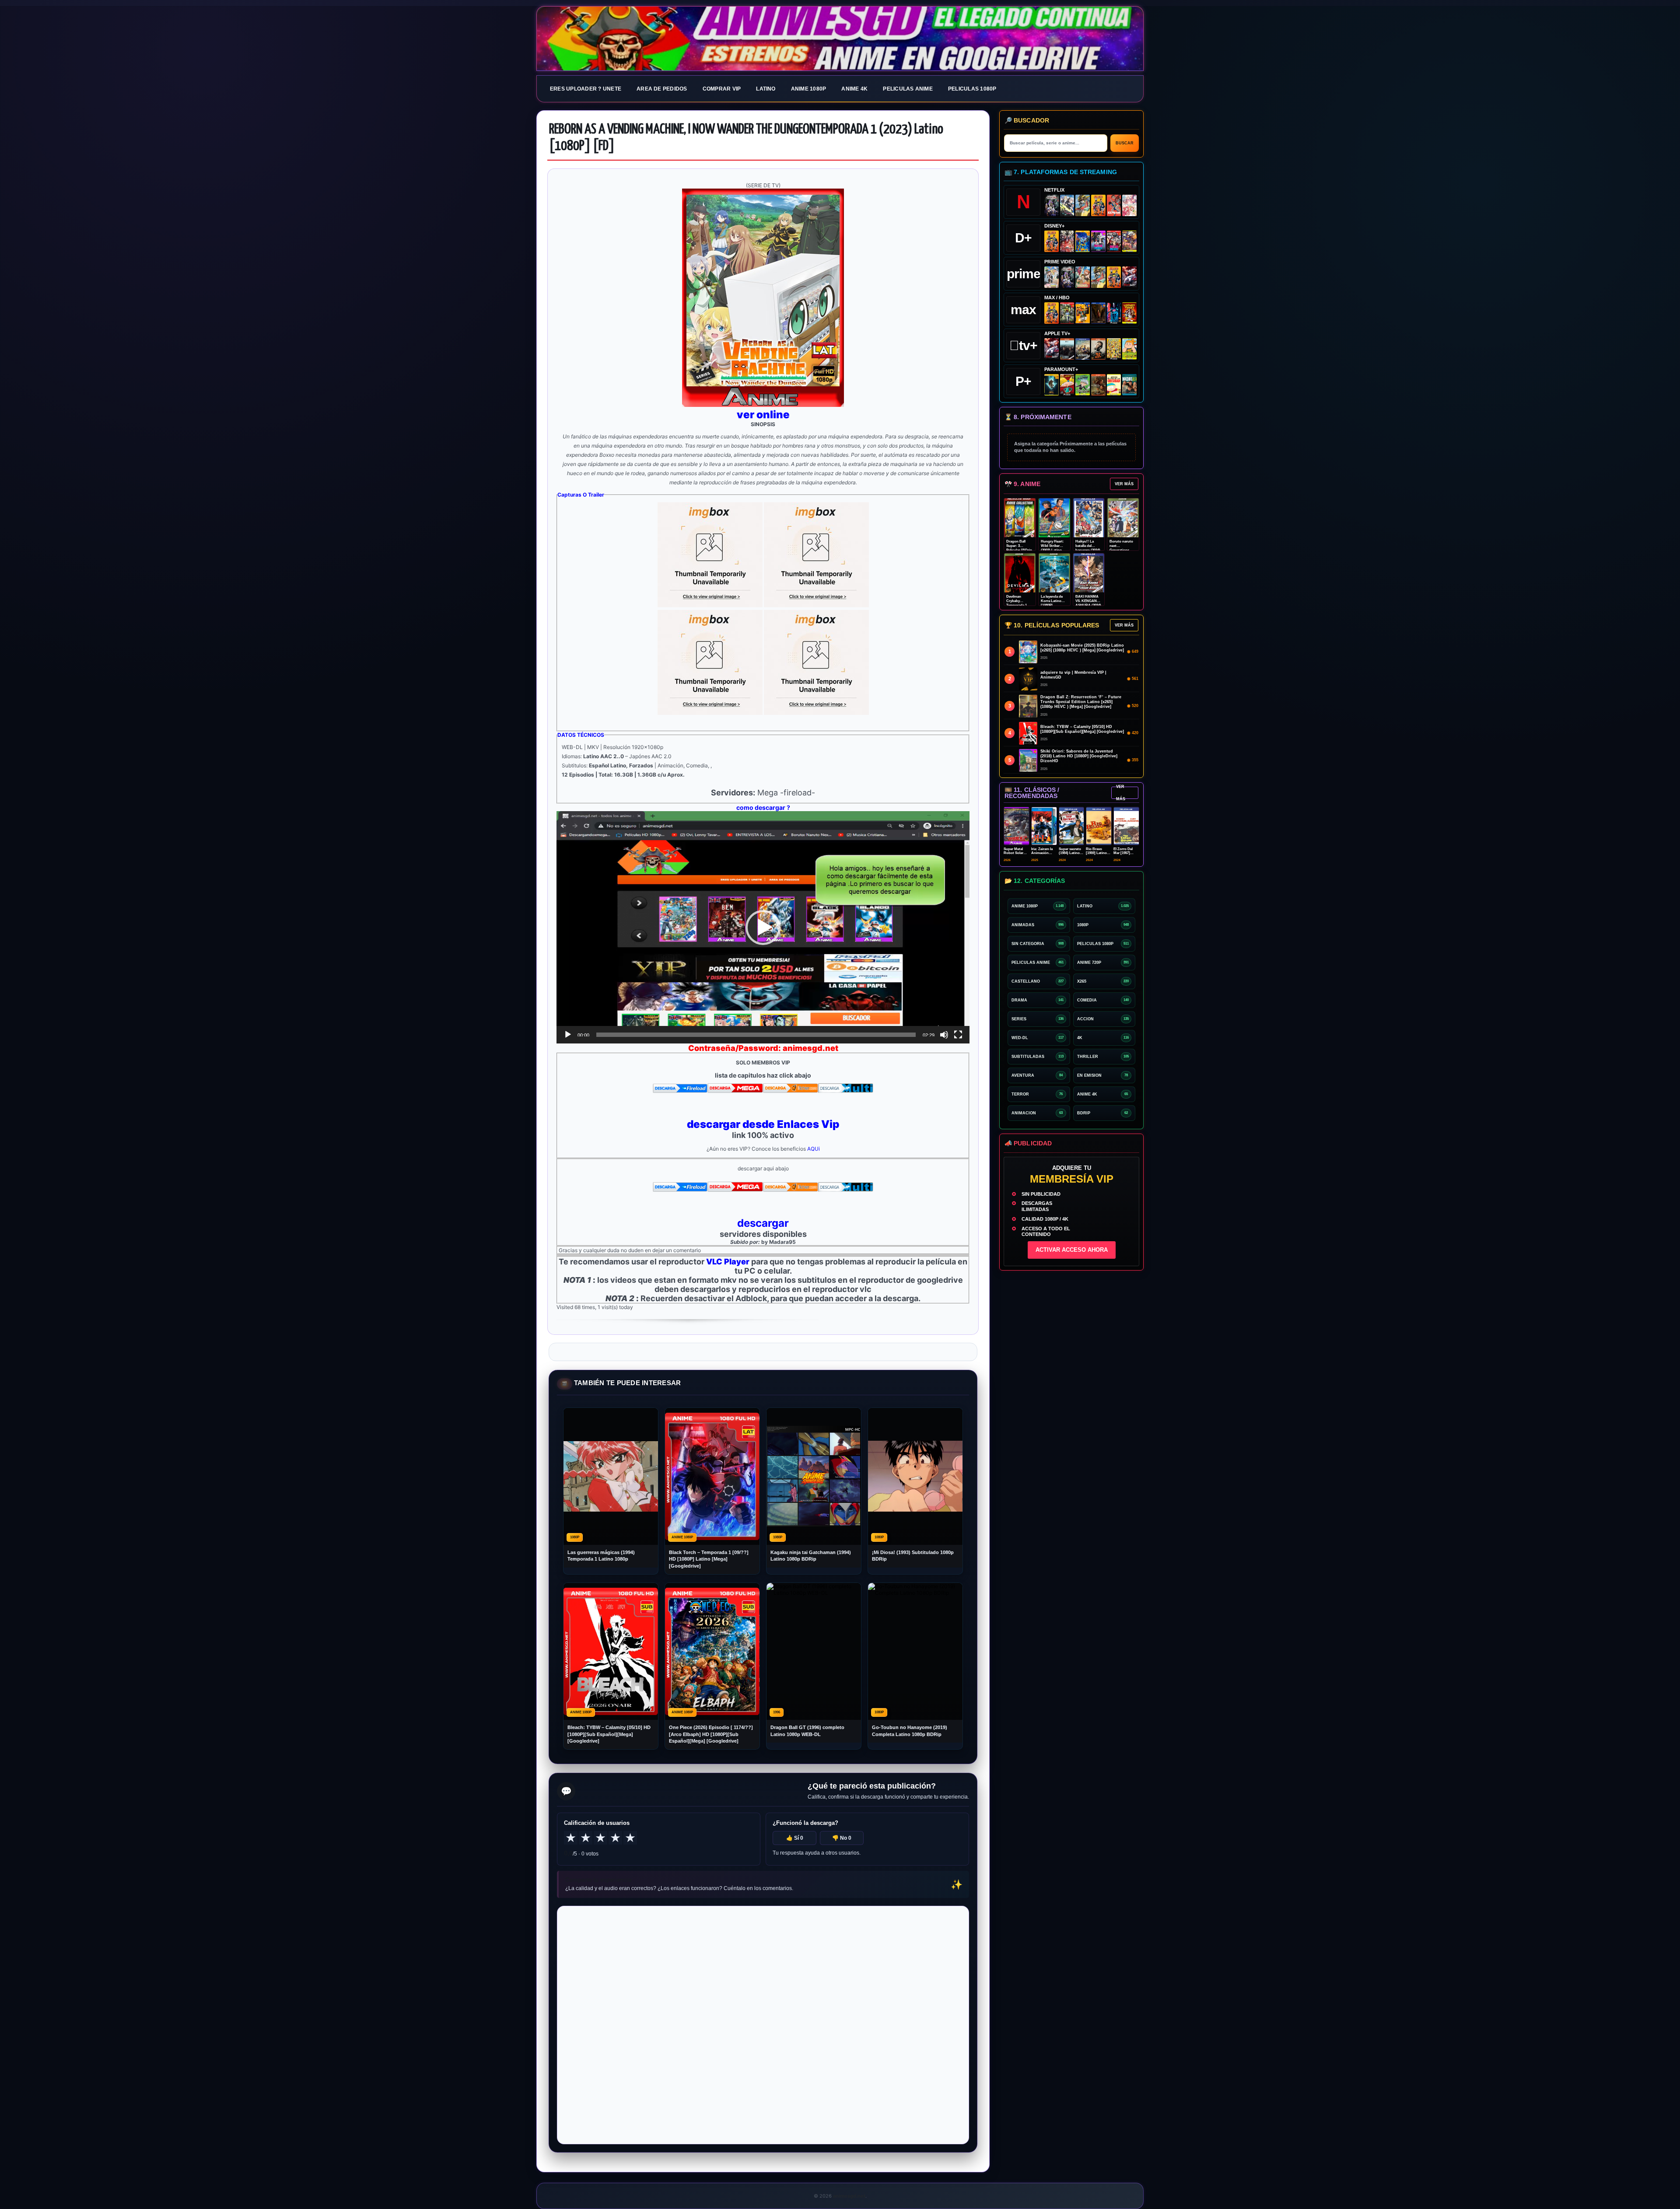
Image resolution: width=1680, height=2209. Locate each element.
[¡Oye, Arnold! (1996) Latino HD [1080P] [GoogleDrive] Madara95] (1067, 385)
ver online (763, 415)
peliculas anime (908, 89)
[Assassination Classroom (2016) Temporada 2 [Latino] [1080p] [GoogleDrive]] (1067, 313)
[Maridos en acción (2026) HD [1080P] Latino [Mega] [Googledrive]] (1083, 313)
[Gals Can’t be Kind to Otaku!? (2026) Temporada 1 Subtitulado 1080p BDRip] (1052, 277)
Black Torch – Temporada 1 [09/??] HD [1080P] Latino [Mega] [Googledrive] (709, 1559)
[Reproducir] (568, 1035)
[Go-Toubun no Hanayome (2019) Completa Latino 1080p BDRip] (1129, 205)
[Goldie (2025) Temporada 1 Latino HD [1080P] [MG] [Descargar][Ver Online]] (1129, 349)
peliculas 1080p (972, 89)
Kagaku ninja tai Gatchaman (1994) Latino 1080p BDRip (811, 1556)
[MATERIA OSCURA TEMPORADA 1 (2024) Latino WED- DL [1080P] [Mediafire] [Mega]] (1067, 349)
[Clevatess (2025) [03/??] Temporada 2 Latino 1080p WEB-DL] (1067, 241)
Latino (766, 89)
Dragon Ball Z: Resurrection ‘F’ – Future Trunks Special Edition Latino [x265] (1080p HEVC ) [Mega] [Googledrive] (1081, 702)
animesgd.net (840, 39)
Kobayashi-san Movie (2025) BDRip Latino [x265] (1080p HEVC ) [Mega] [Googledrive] (1082, 648)
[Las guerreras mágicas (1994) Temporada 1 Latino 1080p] (1083, 205)
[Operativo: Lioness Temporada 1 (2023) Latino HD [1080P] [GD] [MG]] (1098, 385)
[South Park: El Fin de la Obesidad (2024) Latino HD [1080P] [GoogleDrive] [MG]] (1114, 385)
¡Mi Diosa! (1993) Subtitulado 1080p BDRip (913, 1556)
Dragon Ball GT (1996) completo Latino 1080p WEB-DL (807, 1731)
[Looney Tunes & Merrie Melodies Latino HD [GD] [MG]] (1129, 313)
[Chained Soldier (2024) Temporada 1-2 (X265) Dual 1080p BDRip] (1129, 277)
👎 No (842, 1838)
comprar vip (722, 89)
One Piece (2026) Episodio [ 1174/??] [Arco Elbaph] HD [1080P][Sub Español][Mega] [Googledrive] (711, 1734)
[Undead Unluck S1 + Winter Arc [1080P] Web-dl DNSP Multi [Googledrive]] (1114, 241)
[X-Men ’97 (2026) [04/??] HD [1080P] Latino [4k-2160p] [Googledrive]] (1083, 241)
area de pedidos (662, 89)
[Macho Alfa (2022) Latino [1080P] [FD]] (1129, 385)
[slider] (756, 1035)
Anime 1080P (809, 89)
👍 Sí (795, 1838)
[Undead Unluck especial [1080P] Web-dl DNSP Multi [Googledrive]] (1098, 241)
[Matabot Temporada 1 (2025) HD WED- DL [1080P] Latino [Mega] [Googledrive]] (1098, 349)
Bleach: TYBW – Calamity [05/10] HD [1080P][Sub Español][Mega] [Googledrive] (609, 1734)
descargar (763, 1223)
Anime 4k (854, 89)
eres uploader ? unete (586, 89)
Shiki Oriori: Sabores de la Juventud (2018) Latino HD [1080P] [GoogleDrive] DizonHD (1079, 756)
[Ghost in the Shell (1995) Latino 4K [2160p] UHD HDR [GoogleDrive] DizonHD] (1114, 313)
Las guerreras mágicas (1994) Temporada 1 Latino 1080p (601, 1556)
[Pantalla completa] (958, 1035)
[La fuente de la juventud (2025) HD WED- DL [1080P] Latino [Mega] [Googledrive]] (1083, 349)
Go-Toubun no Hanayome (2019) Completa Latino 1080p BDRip (910, 1731)
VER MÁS (1124, 484)
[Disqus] (763, 2024)
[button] (763, 928)
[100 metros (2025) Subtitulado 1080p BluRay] (1114, 205)
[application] (763, 927)
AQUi (814, 1149)
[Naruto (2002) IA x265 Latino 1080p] (1098, 205)
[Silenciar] (944, 1035)
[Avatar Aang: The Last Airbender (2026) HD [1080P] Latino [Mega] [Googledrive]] (1052, 385)
